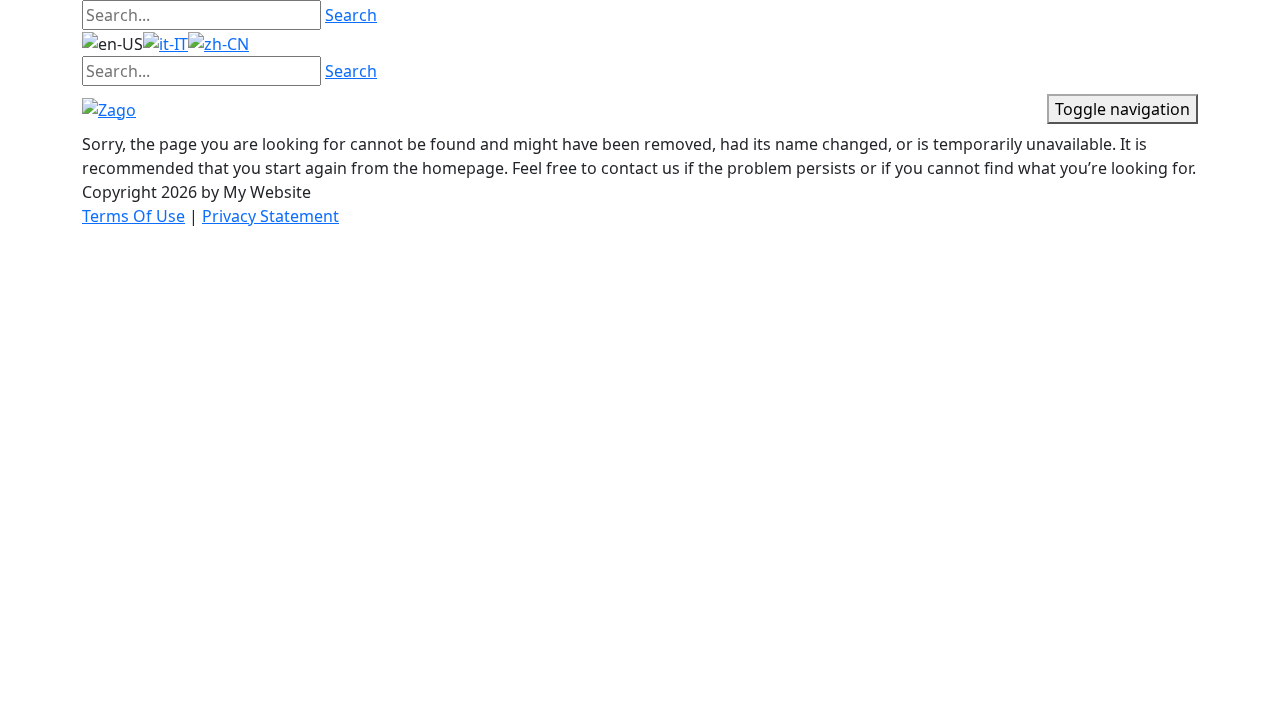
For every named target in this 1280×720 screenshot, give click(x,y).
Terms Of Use (133, 216)
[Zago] (109, 108)
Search (351, 15)
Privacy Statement (270, 216)
